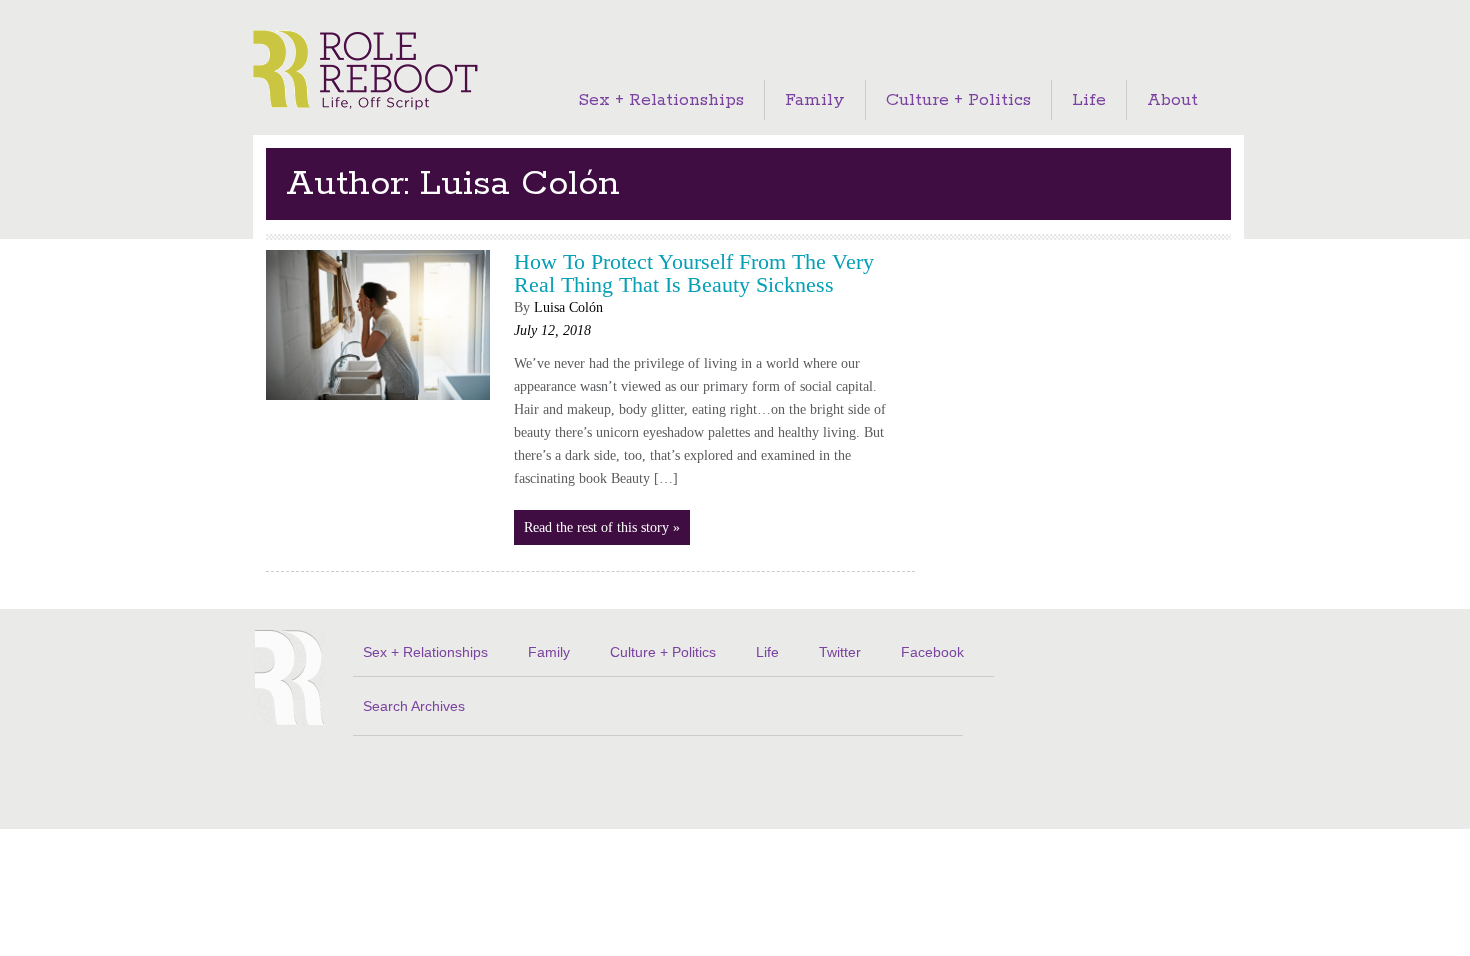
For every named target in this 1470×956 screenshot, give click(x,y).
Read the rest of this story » (602, 527)
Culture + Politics (958, 100)
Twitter (840, 652)
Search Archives (414, 706)
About (1172, 100)
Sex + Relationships (661, 100)
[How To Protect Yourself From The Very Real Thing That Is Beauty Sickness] (378, 405)
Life (1089, 100)
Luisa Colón (568, 307)
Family (815, 100)
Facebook (932, 652)
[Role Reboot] (365, 71)
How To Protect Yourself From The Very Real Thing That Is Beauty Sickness (694, 273)
